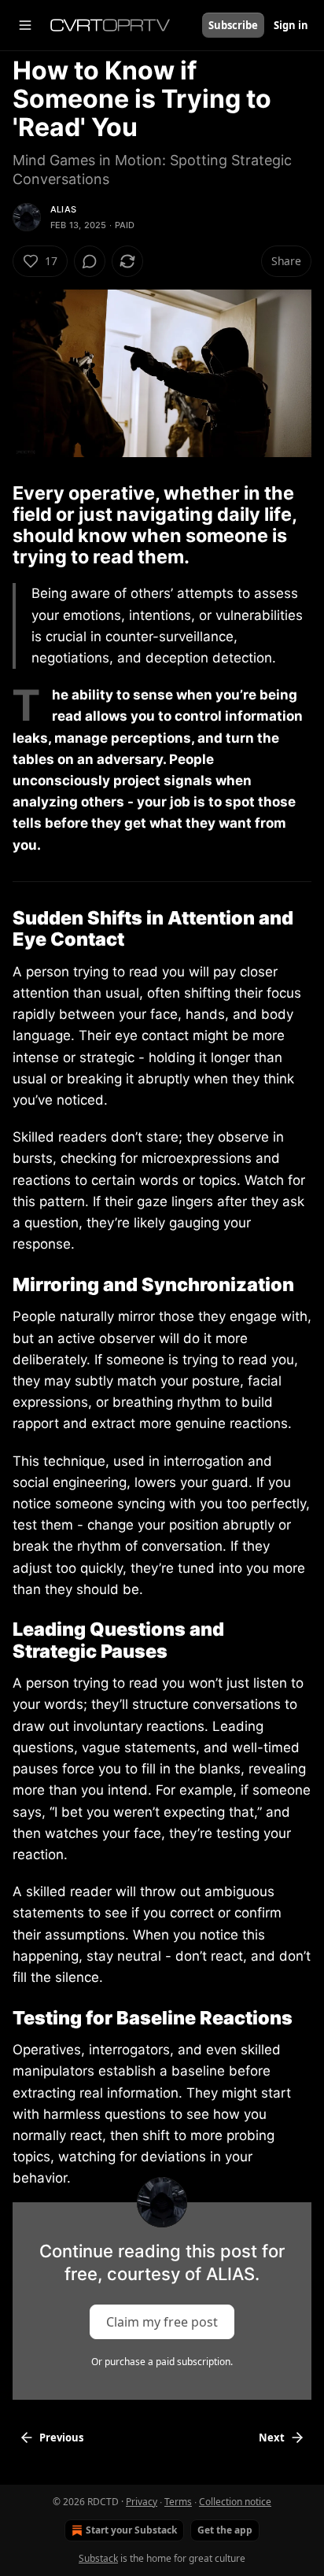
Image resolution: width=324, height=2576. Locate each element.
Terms (178, 2502)
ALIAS (63, 209)
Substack (98, 2558)
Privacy (142, 2502)
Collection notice (235, 2502)
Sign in (291, 25)
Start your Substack (131, 2530)
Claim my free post (162, 2321)
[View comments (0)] (90, 261)
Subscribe (233, 25)
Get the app (225, 2530)
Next (272, 2438)
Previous (61, 2438)
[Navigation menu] (25, 25)
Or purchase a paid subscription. (162, 2362)
